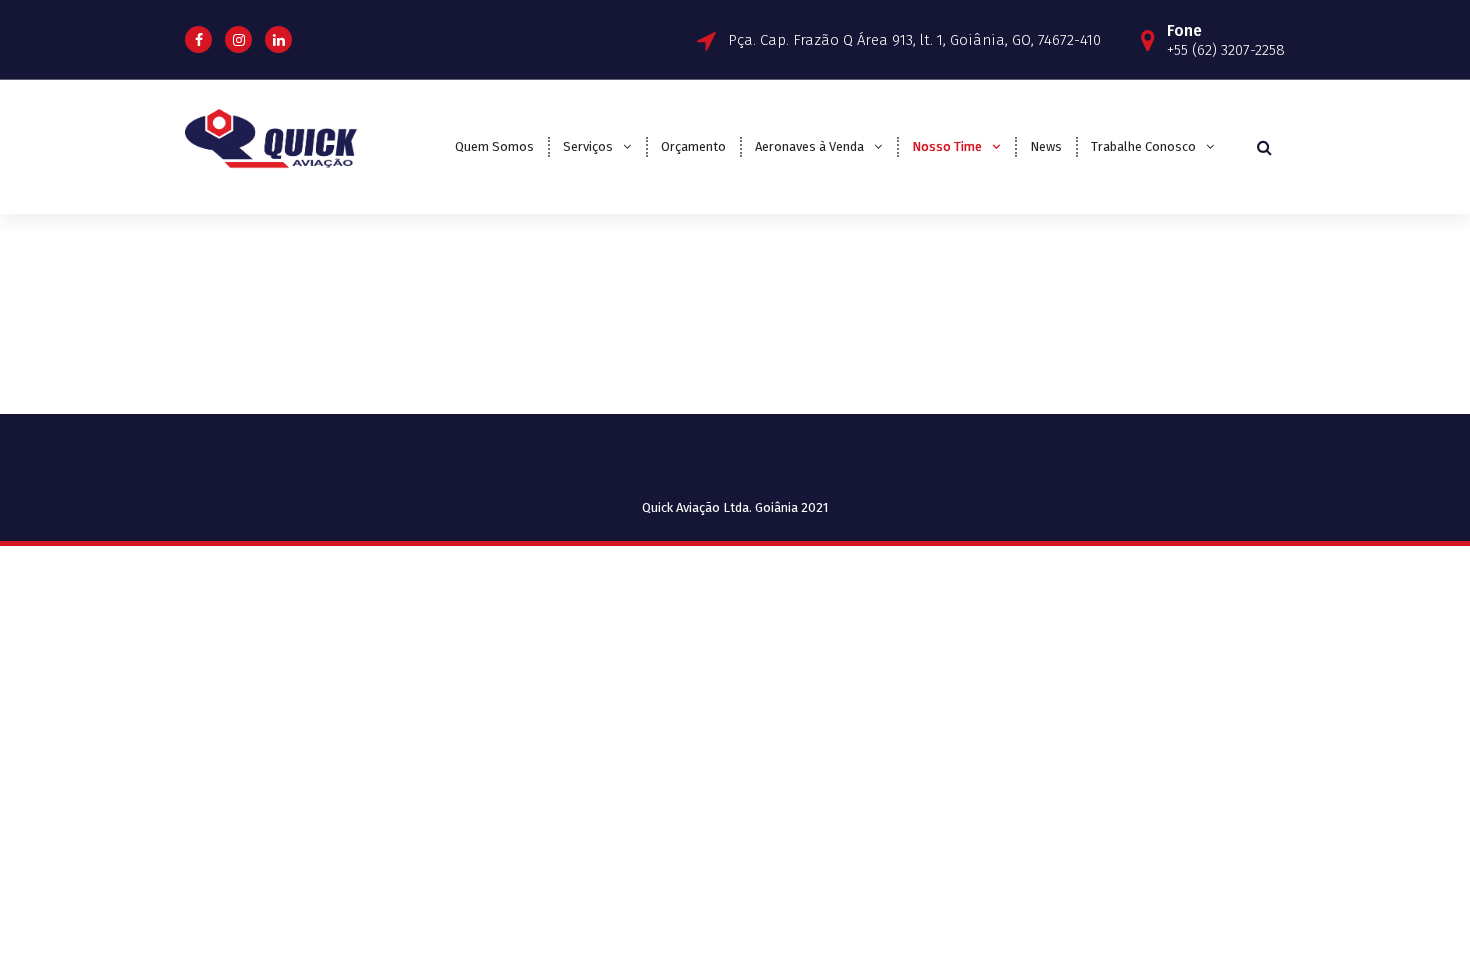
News (1046, 146)
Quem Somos (494, 146)
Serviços (588, 146)
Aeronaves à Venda (809, 146)
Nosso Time (947, 146)
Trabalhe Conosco (1143, 146)
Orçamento (693, 146)
